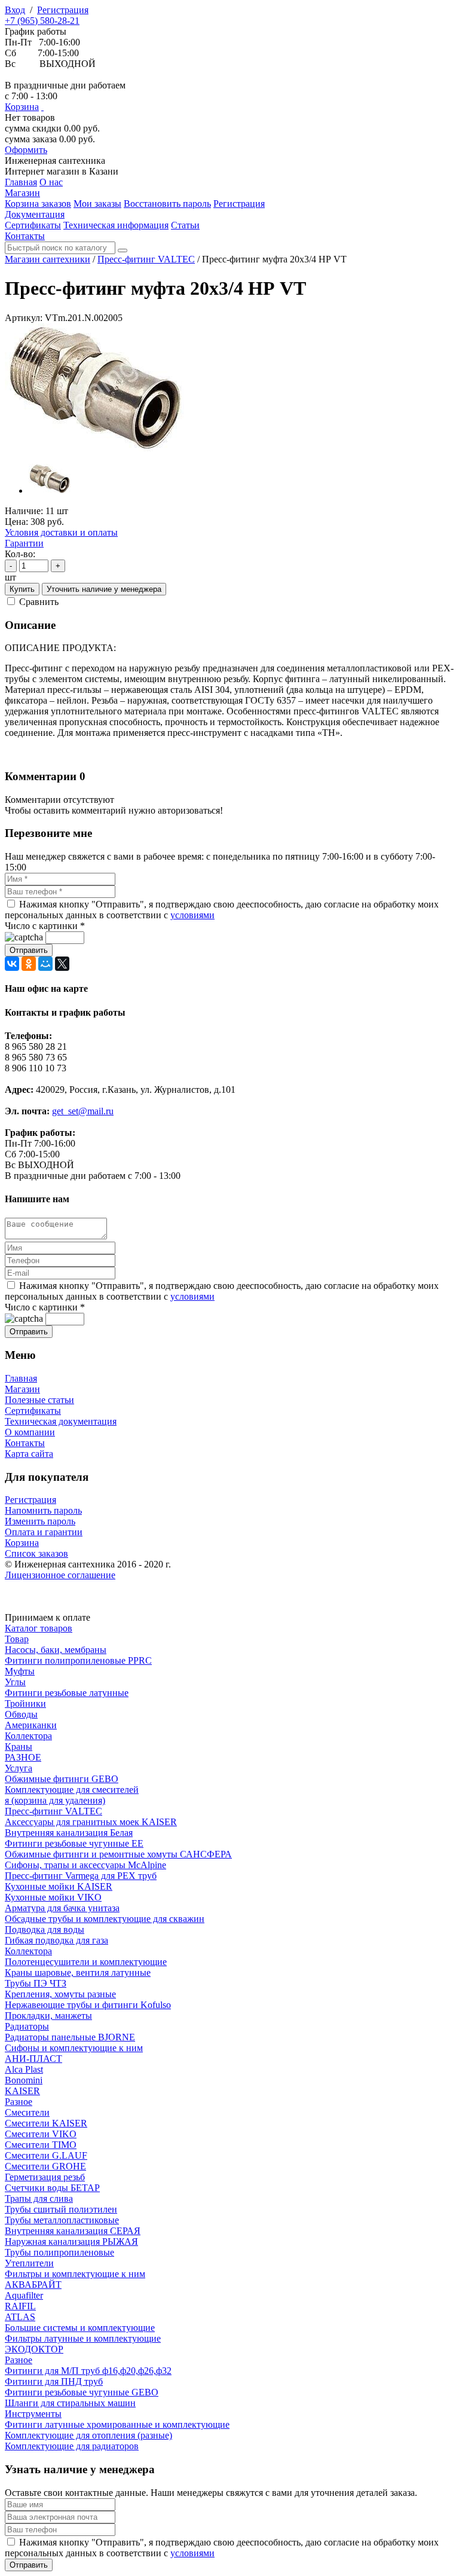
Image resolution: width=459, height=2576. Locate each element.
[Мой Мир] (45, 964)
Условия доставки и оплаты (61, 532)
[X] (62, 964)
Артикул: (24, 318)
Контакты (25, 1443)
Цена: (16, 522)
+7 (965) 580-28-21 (42, 21)
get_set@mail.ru (83, 1111)
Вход (15, 10)
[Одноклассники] (29, 964)
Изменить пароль (40, 1521)
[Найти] (123, 250)
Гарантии (24, 543)
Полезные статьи (39, 1400)
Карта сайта (29, 1454)
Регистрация (63, 10)
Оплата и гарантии (44, 1532)
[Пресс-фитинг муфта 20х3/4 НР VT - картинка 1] (94, 449)
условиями (192, 915)
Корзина (22, 107)
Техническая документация (61, 1421)
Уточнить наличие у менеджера (104, 589)
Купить (22, 589)
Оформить (26, 150)
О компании (30, 1432)
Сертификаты (33, 1411)
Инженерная (55, 161)
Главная (21, 1378)
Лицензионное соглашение (60, 1575)
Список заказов (36, 1553)
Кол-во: (20, 554)
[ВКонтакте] (12, 964)
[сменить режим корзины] (42, 107)
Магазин (22, 1389)
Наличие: (24, 511)
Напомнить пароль (43, 1510)
